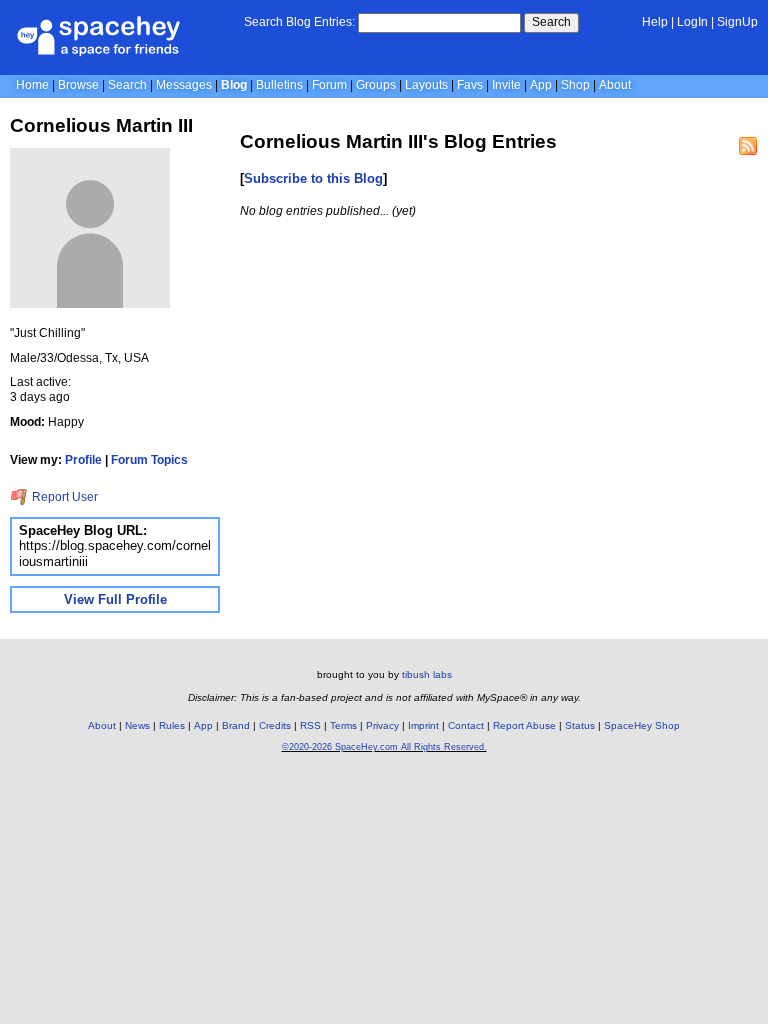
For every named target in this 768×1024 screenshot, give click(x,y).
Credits (275, 725)
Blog (234, 85)
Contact (466, 725)
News (137, 725)
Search (551, 22)
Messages (184, 85)
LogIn (692, 22)
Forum (329, 85)
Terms (343, 725)
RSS (310, 725)
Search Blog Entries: (299, 22)
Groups (376, 85)
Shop (575, 85)
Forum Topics (149, 460)
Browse (78, 85)
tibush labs (427, 674)
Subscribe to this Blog (313, 178)
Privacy (382, 725)
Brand (236, 725)
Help (655, 22)
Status (580, 725)
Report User (63, 497)
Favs (470, 85)
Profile (83, 460)
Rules (172, 725)
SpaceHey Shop (642, 725)
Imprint (423, 725)
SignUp (737, 22)
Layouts (426, 85)
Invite (506, 85)
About (615, 85)
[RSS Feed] (748, 146)
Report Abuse (524, 725)
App (541, 85)
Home (32, 85)
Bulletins (279, 85)
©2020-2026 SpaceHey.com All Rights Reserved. (384, 747)
